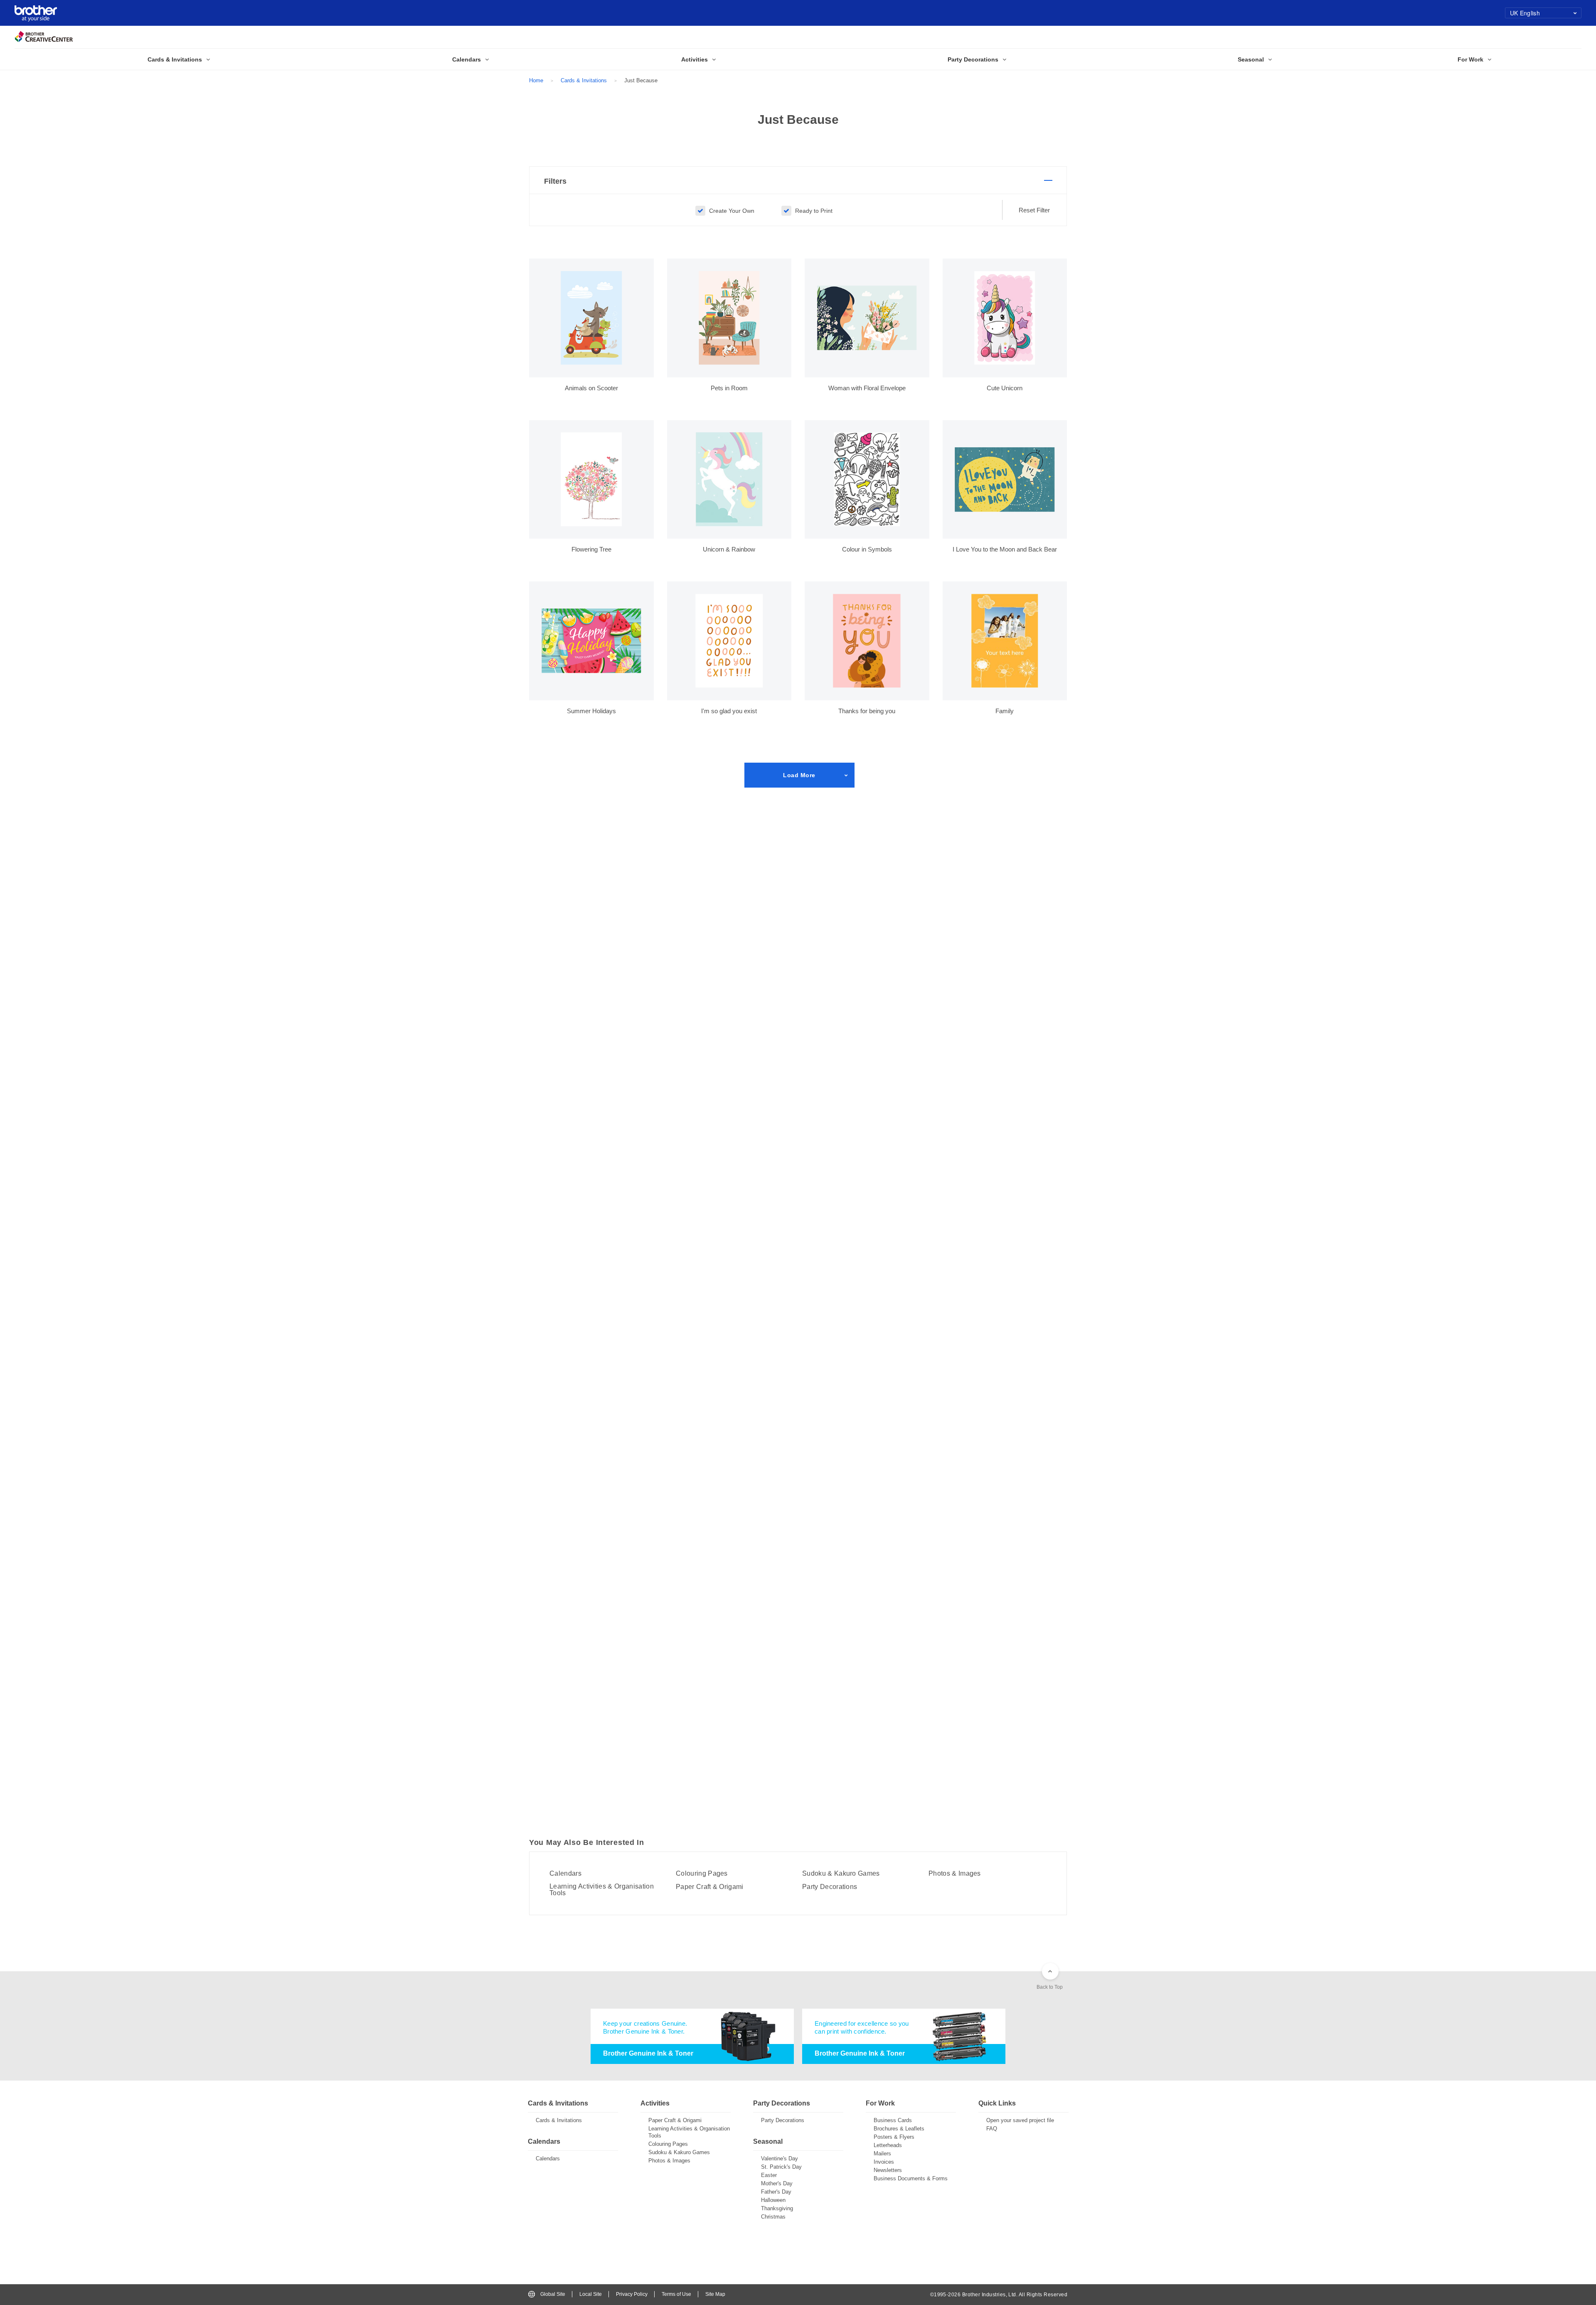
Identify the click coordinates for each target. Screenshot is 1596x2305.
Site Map (715, 2294)
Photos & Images (955, 1874)
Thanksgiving (777, 2208)
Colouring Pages (702, 1874)
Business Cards (893, 2120)
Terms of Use (676, 2294)
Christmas (773, 2217)
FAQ (992, 2129)
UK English (1525, 13)
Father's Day (776, 2192)
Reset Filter (1034, 210)
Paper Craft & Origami (710, 1887)
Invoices (884, 2162)
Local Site (591, 2294)
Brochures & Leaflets (899, 2129)
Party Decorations (830, 1887)
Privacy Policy (632, 2294)
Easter (769, 2175)
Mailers (882, 2154)
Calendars (565, 1874)
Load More (799, 775)
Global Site (553, 2294)
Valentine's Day (780, 2158)
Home (536, 80)
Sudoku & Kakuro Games (841, 1874)
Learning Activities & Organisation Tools (602, 1890)
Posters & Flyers (894, 2137)
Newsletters (888, 2170)
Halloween (773, 2200)
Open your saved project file (1020, 2120)
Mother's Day (777, 2183)
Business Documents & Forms (911, 2178)
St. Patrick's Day (781, 2167)
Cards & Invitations (584, 80)
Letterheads (888, 2145)
